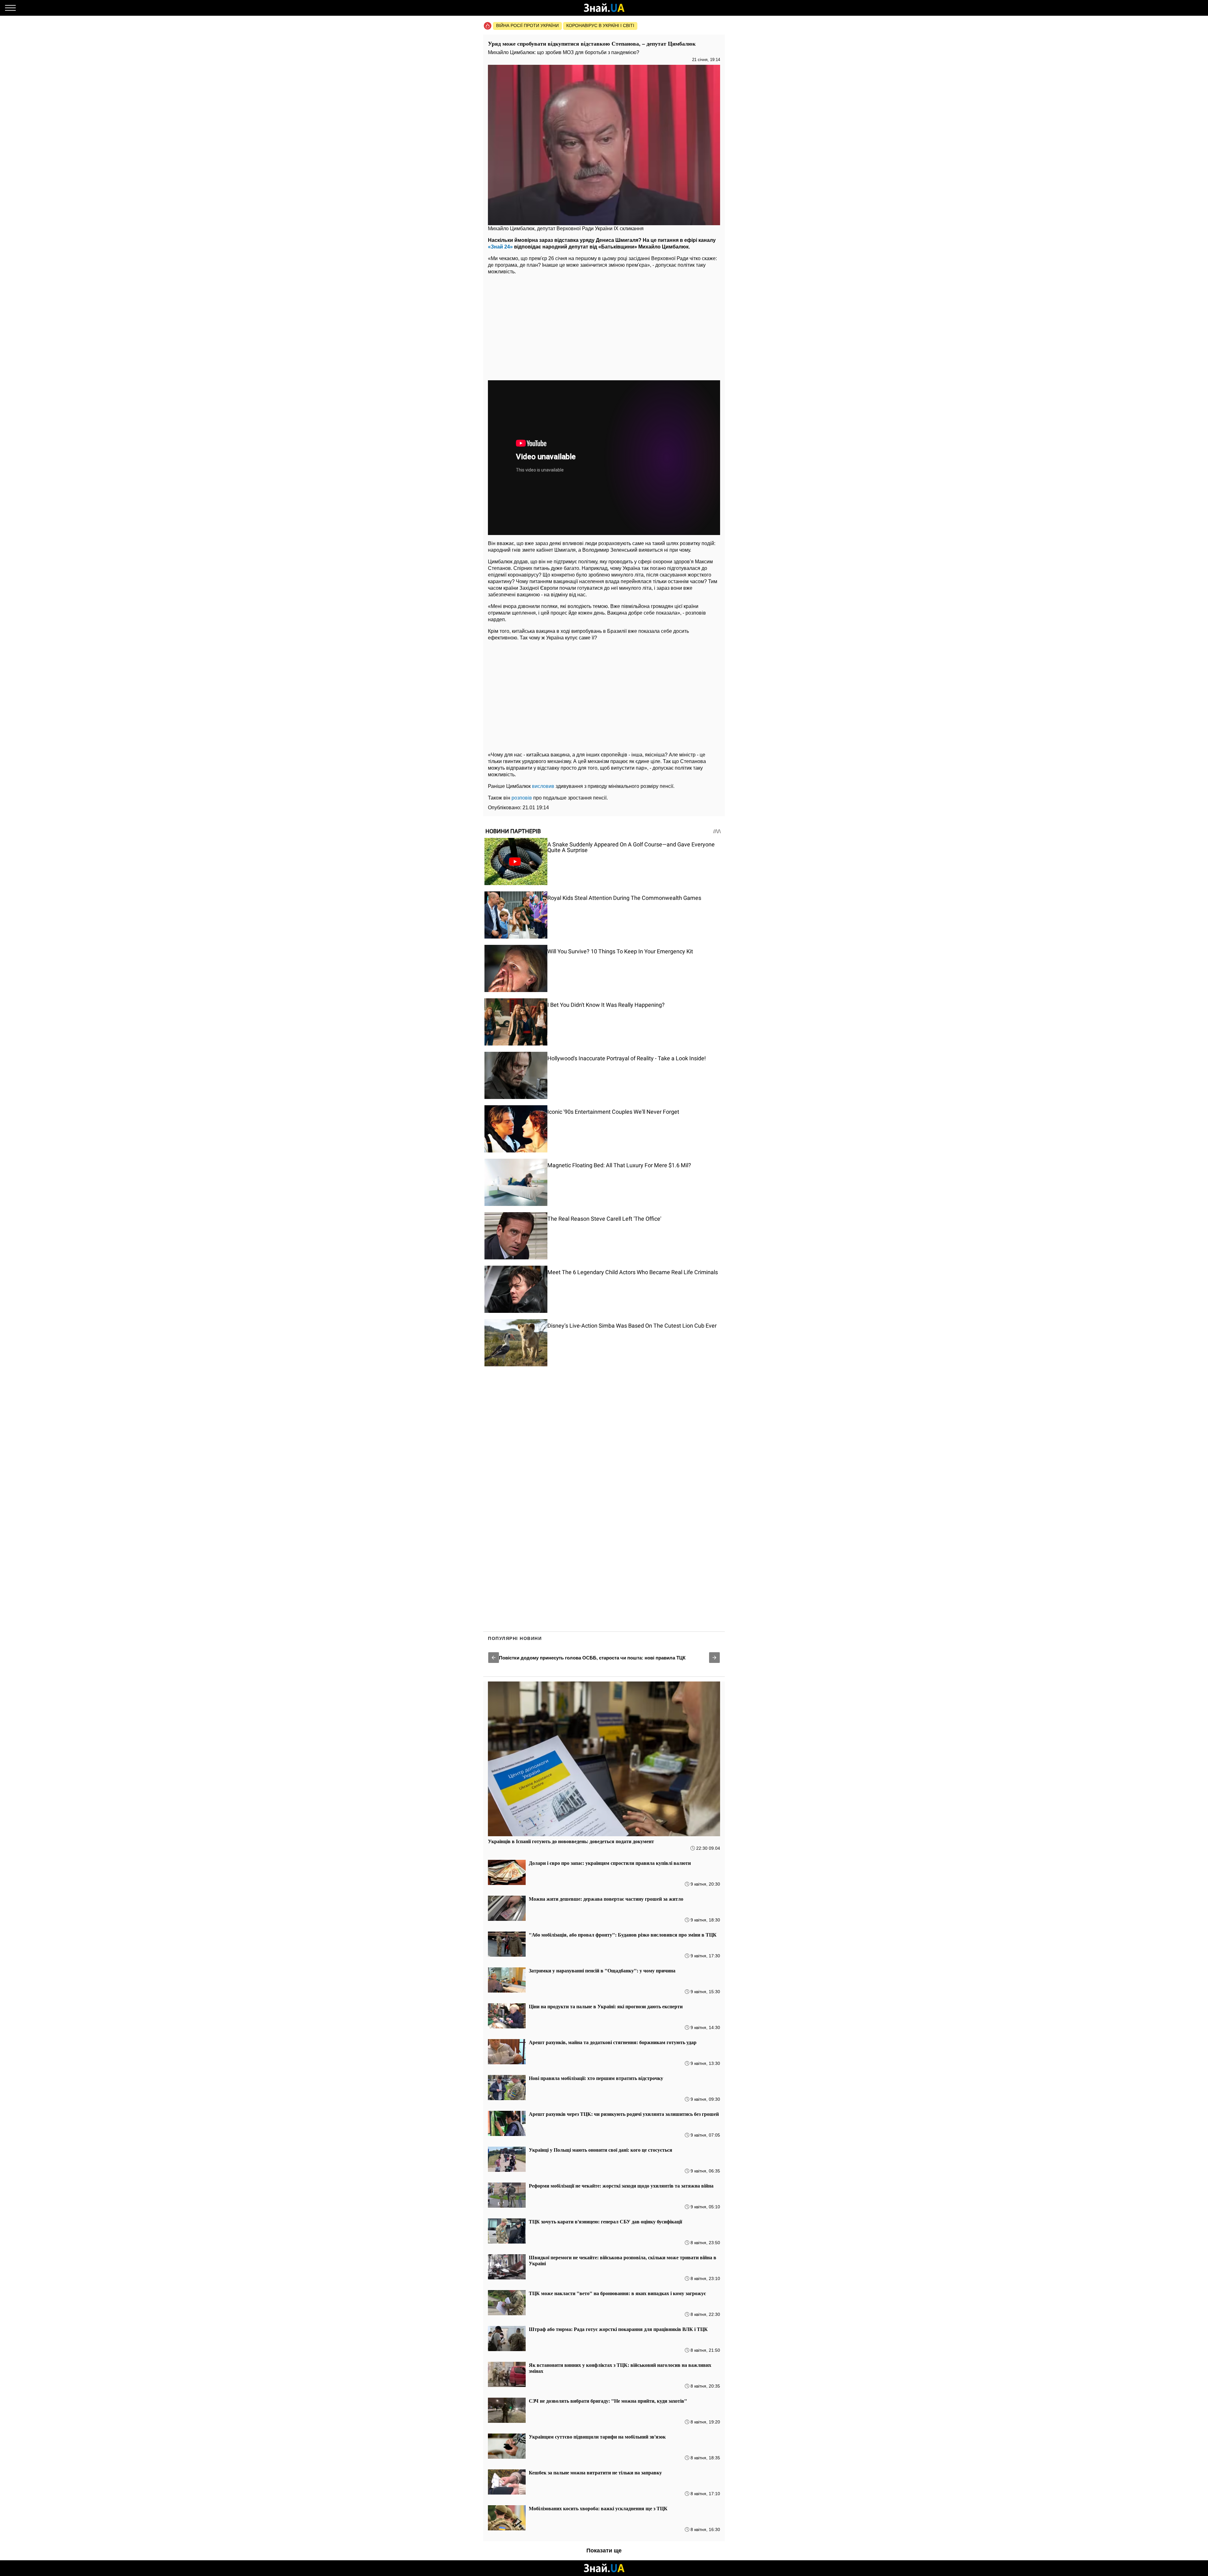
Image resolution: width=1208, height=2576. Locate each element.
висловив (543, 786)
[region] (604, 328)
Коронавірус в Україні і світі (600, 25)
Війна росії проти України (527, 25)
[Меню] (10, 8)
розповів (522, 798)
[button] (494, 1658)
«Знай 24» (500, 247)
